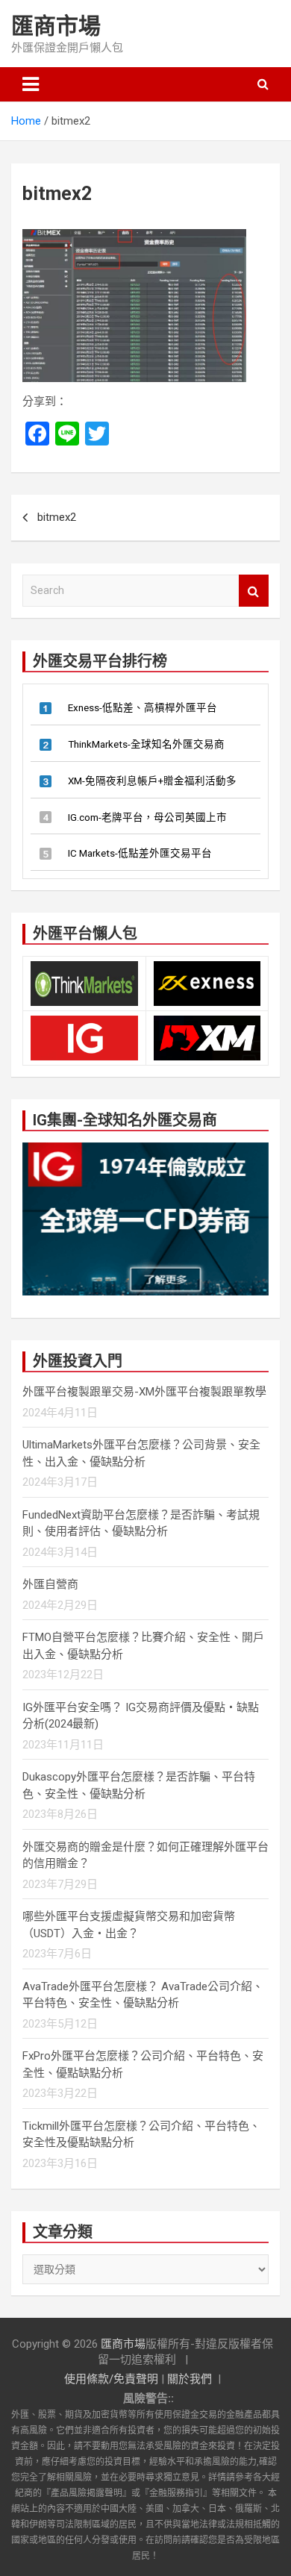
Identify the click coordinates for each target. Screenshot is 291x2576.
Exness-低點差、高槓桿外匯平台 (143, 707)
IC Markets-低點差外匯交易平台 (140, 853)
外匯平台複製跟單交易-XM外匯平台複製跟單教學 (144, 1392)
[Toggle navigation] (31, 84)
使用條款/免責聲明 (111, 2379)
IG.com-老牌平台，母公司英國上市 (147, 817)
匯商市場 (56, 26)
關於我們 (190, 2379)
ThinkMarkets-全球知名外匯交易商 (146, 744)
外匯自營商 (50, 1584)
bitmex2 (57, 517)
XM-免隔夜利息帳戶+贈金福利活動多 (152, 781)
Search (254, 591)
